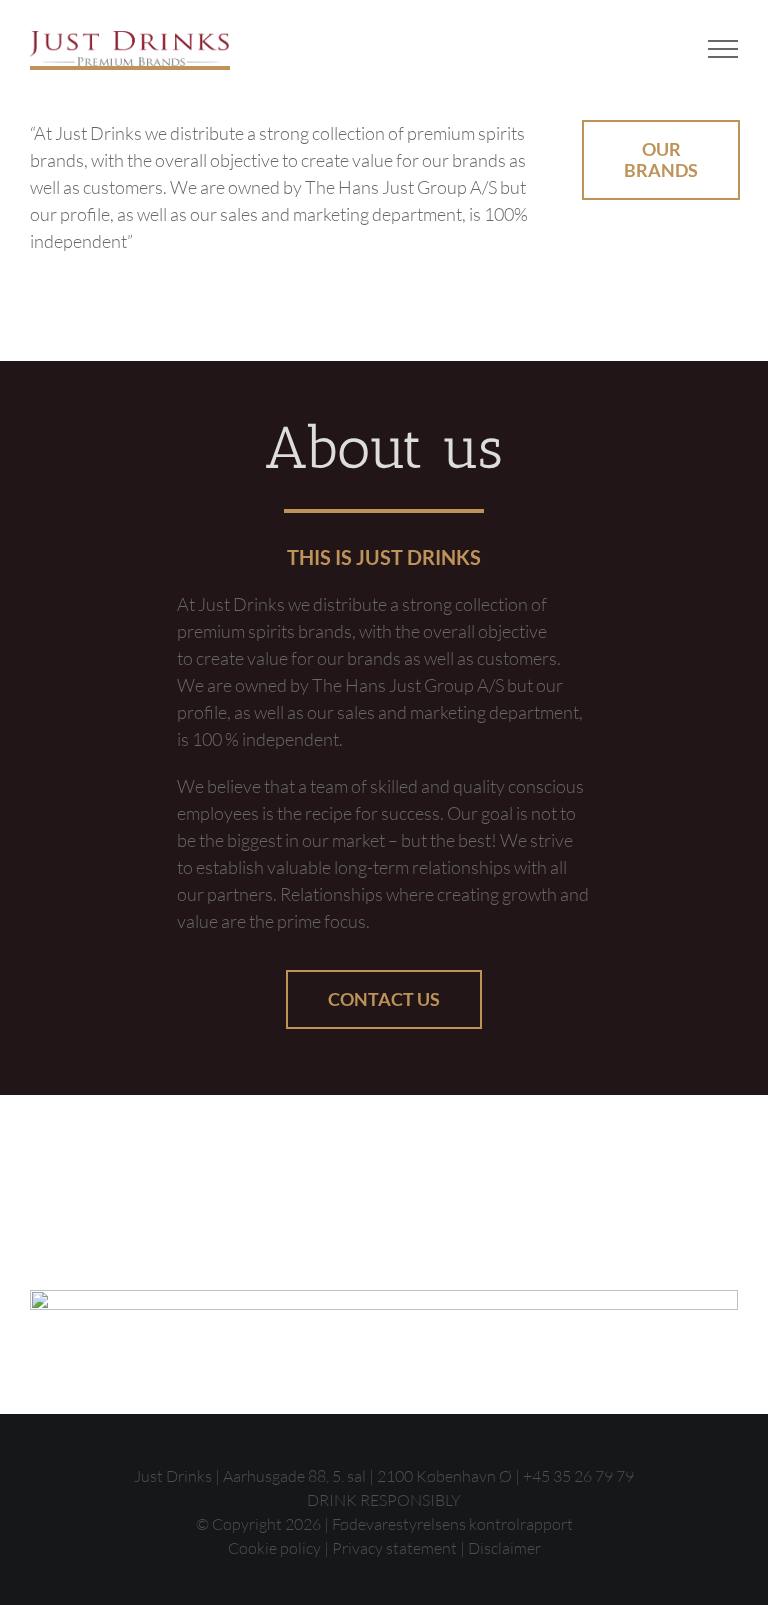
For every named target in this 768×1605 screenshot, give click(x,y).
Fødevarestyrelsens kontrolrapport (452, 1524)
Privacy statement (394, 1548)
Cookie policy (274, 1548)
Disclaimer (504, 1548)
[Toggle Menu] (723, 49)
